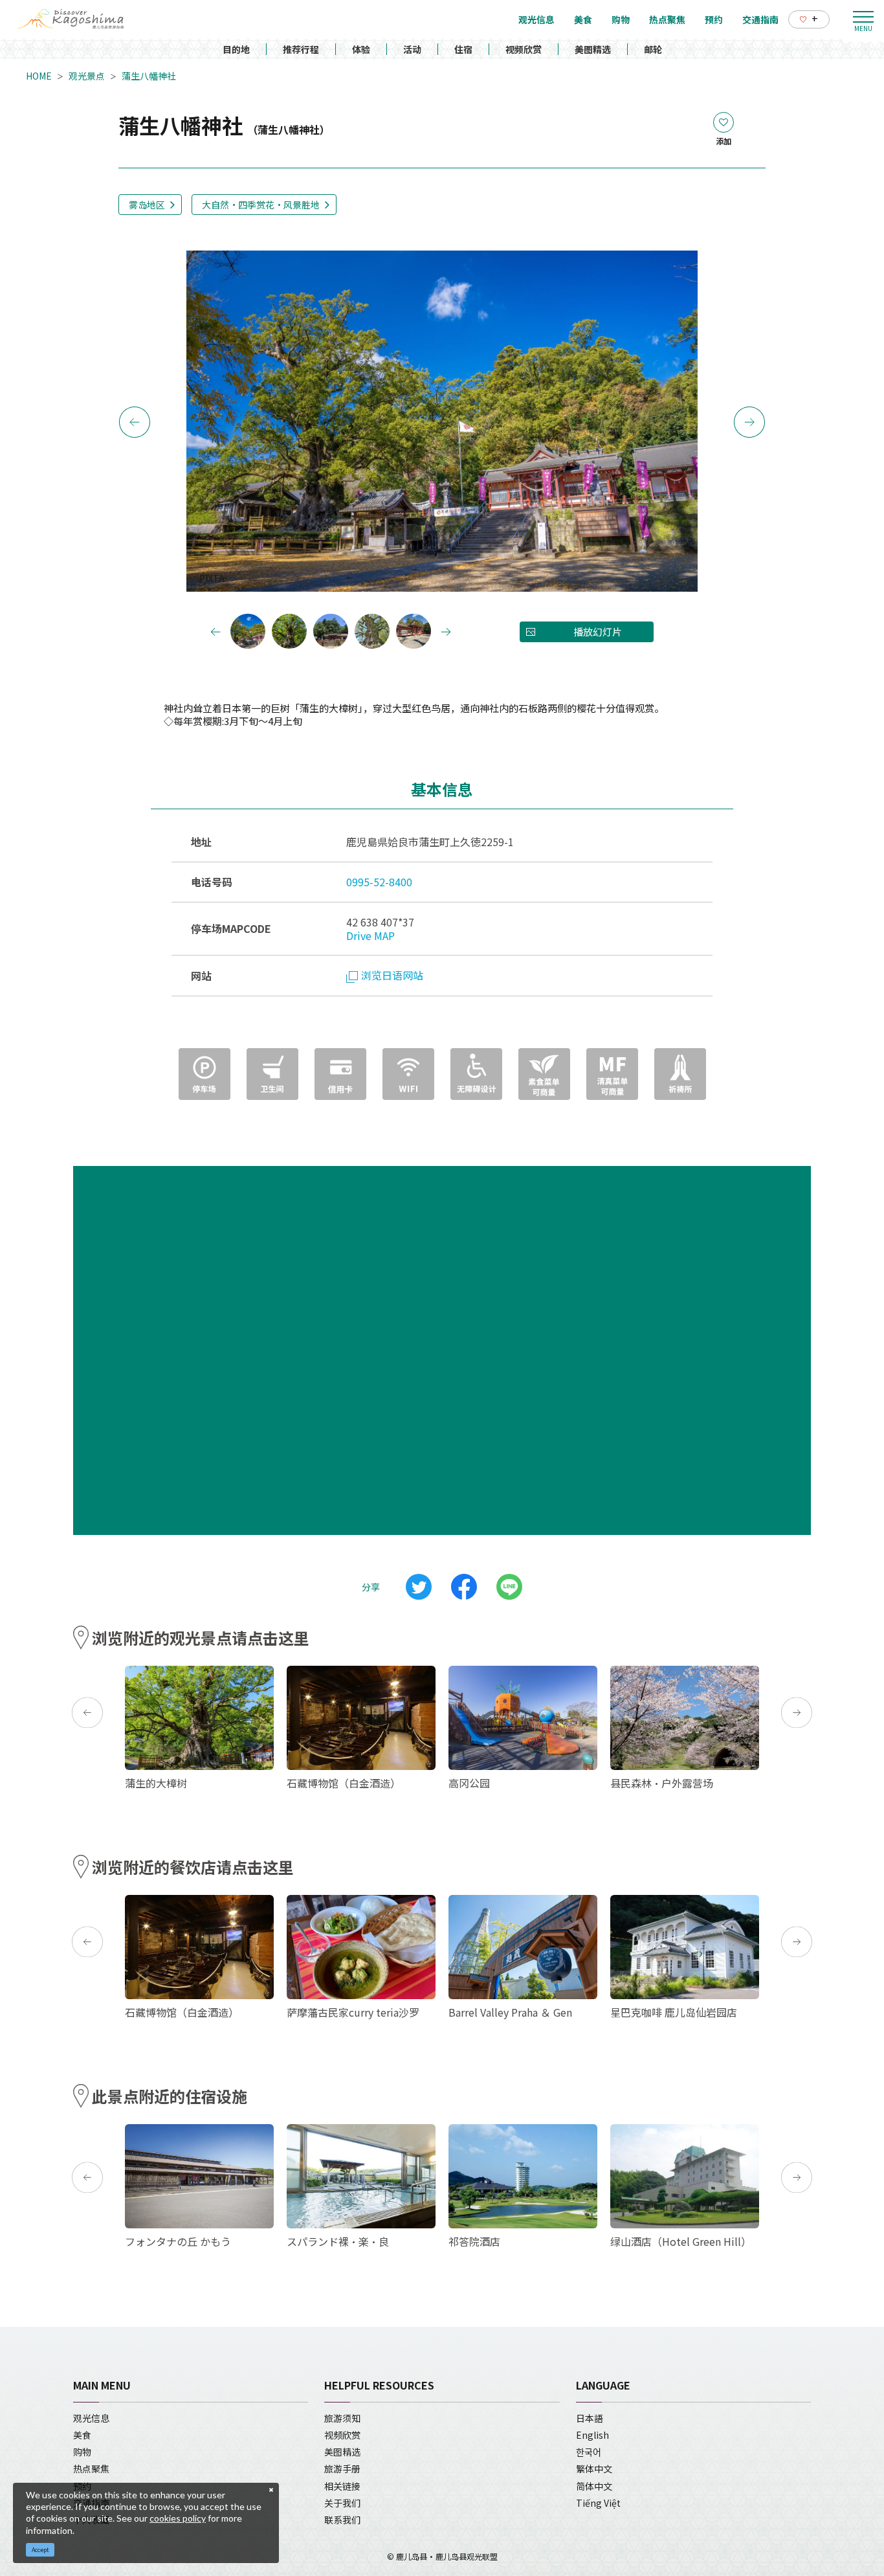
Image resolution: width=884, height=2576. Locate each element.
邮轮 (653, 49)
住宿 (463, 49)
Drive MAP (370, 935)
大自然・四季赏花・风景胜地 (261, 205)
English (592, 2435)
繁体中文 (594, 2469)
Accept (40, 2550)
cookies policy (178, 2518)
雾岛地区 (147, 205)
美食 (82, 2435)
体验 (361, 49)
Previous (135, 422)
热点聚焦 (91, 2469)
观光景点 (87, 76)
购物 (82, 2452)
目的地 (236, 49)
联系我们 (342, 2520)
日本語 (590, 2418)
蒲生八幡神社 (149, 76)
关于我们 (342, 2503)
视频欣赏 (524, 49)
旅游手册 (342, 2469)
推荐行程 (301, 49)
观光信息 (91, 2418)
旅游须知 (342, 2418)
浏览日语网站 (392, 975)
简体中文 (594, 2486)
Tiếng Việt (598, 2503)
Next (749, 422)
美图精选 (593, 49)
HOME (39, 76)
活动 (412, 49)
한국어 (589, 2452)
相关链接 (342, 2486)
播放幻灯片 (598, 632)
